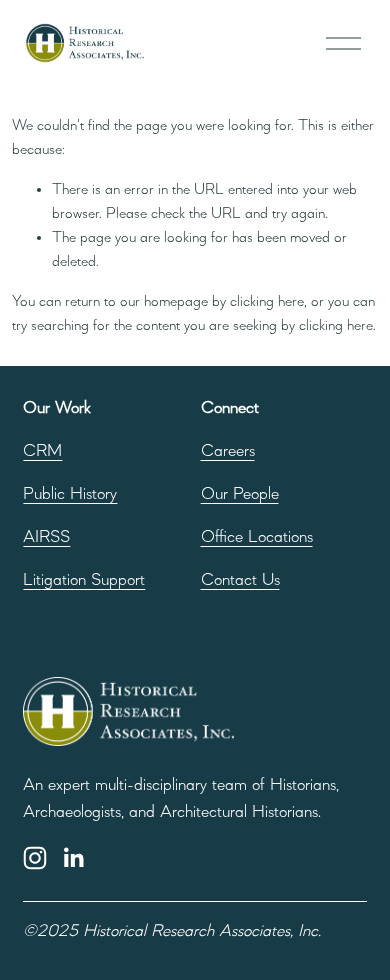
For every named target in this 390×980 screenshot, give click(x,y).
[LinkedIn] (73, 858)
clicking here (267, 302)
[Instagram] (35, 858)
